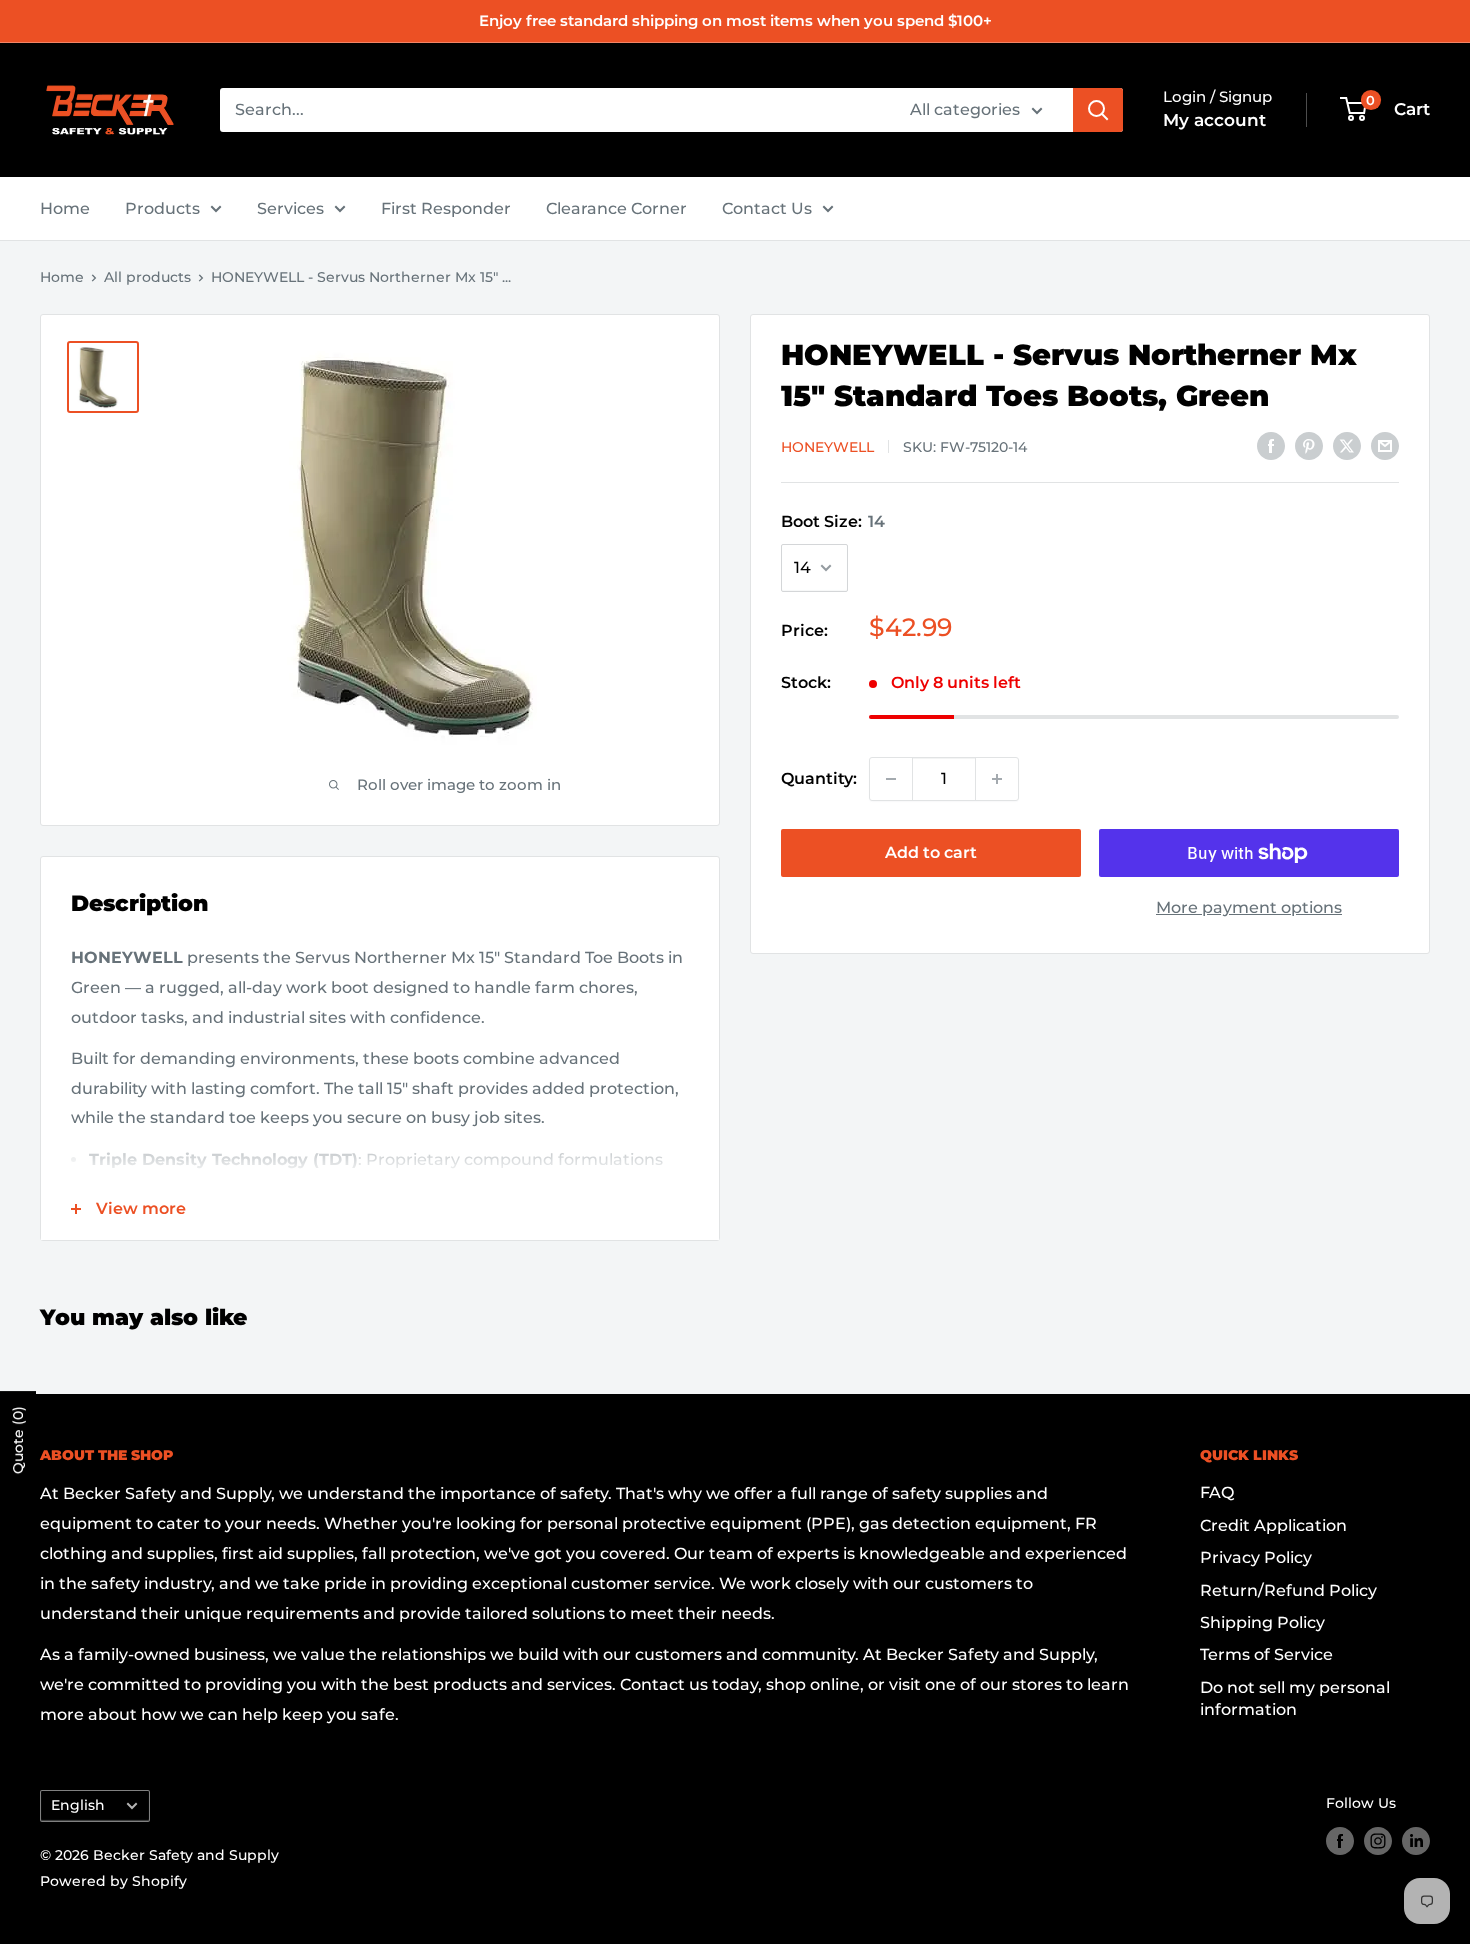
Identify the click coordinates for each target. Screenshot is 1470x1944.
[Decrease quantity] (891, 779)
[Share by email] (1385, 445)
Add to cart (931, 852)
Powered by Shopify (113, 1881)
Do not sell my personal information (1295, 1698)
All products (147, 277)
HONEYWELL (827, 447)
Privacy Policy (1256, 1557)
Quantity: (819, 778)
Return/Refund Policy (1288, 1590)
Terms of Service (1266, 1654)
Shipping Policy (1262, 1622)
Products (162, 208)
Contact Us (767, 208)
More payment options (1249, 907)
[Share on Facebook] (1271, 445)
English (78, 1805)
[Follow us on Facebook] (1340, 1841)
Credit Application (1273, 1525)
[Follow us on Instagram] (1378, 1841)
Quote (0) (18, 1440)
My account (1214, 120)
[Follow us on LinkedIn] (1416, 1841)
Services (290, 208)
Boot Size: (833, 521)
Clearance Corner (616, 208)
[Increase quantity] (997, 779)
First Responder (446, 208)
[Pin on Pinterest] (1309, 445)
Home (65, 208)
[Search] (1098, 110)
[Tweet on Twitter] (1347, 445)
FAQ (1217, 1492)
